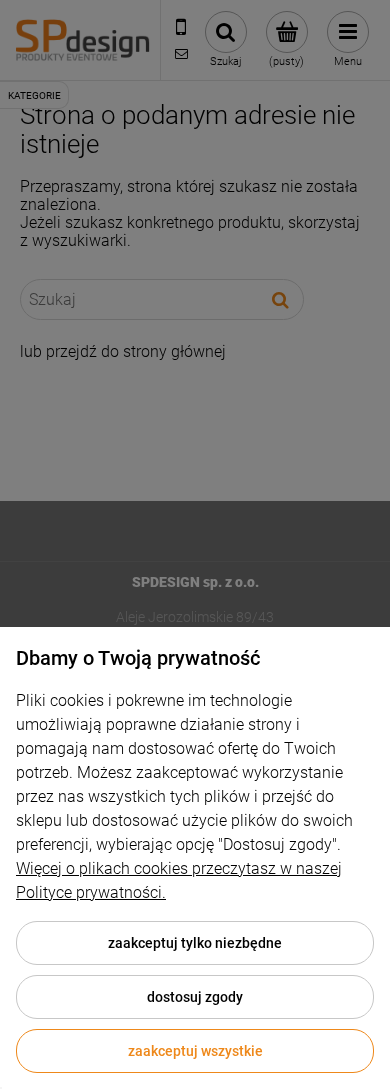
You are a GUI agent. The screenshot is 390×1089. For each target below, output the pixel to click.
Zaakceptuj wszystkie (195, 1051)
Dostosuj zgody (195, 997)
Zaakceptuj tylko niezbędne (195, 943)
